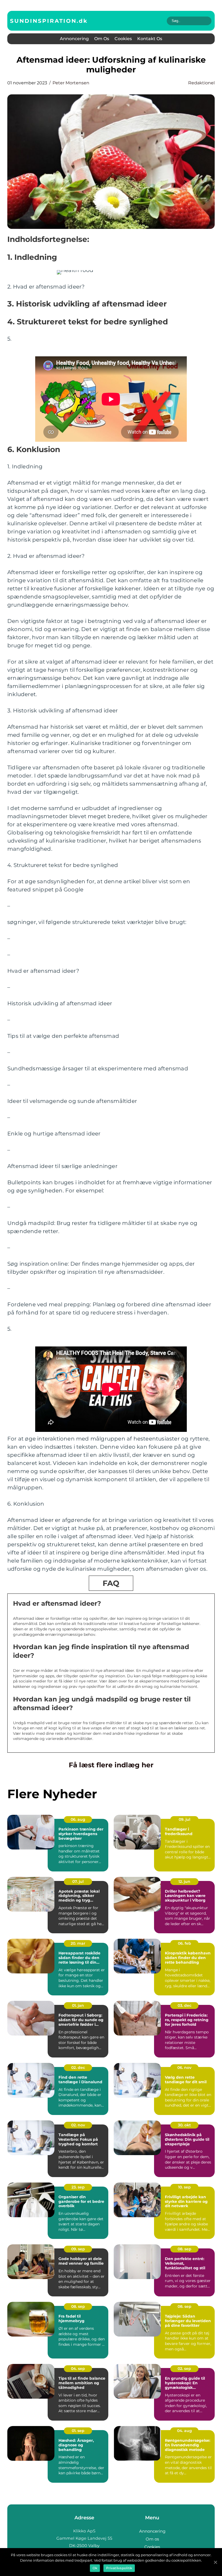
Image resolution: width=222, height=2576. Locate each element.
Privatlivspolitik (119, 2568)
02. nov (78, 2125)
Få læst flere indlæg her (111, 1765)
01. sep (78, 2431)
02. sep (184, 2369)
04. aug (185, 2431)
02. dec (78, 2068)
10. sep (185, 2187)
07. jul (78, 1881)
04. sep (78, 2369)
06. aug (78, 1819)
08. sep (185, 2249)
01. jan (78, 2005)
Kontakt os (150, 39)
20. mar (78, 1943)
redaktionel (201, 83)
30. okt (184, 2125)
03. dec (185, 2005)
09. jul (185, 1819)
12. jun (184, 1881)
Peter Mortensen (71, 83)
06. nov (184, 2068)
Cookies (123, 39)
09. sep (78, 2249)
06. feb (185, 1943)
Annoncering (74, 39)
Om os (102, 39)
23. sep (78, 2187)
